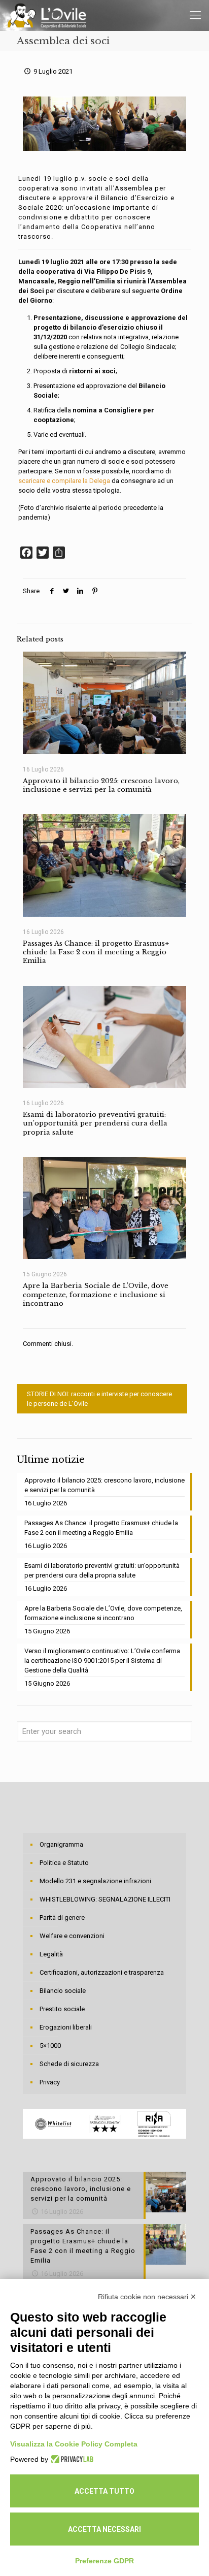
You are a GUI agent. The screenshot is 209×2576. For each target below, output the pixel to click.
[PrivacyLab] (71, 2459)
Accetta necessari (104, 2529)
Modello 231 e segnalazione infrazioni (95, 1881)
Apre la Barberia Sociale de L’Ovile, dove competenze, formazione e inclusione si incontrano (96, 1295)
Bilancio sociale (63, 1991)
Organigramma (61, 1844)
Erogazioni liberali (66, 2027)
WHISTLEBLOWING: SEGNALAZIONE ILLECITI (105, 1899)
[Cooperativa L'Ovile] (47, 15)
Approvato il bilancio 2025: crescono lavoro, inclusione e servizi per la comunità (101, 785)
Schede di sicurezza (69, 2064)
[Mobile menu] (195, 15)
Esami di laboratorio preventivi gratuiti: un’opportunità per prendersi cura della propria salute (95, 1123)
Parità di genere (62, 1918)
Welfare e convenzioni (72, 1936)
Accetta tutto (104, 2491)
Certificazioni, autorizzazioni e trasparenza (102, 1972)
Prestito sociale (62, 2009)
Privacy (50, 2082)
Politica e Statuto (64, 1863)
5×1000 (50, 2046)
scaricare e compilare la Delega (64, 481)
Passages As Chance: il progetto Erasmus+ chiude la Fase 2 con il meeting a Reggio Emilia (96, 952)
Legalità (51, 1954)
